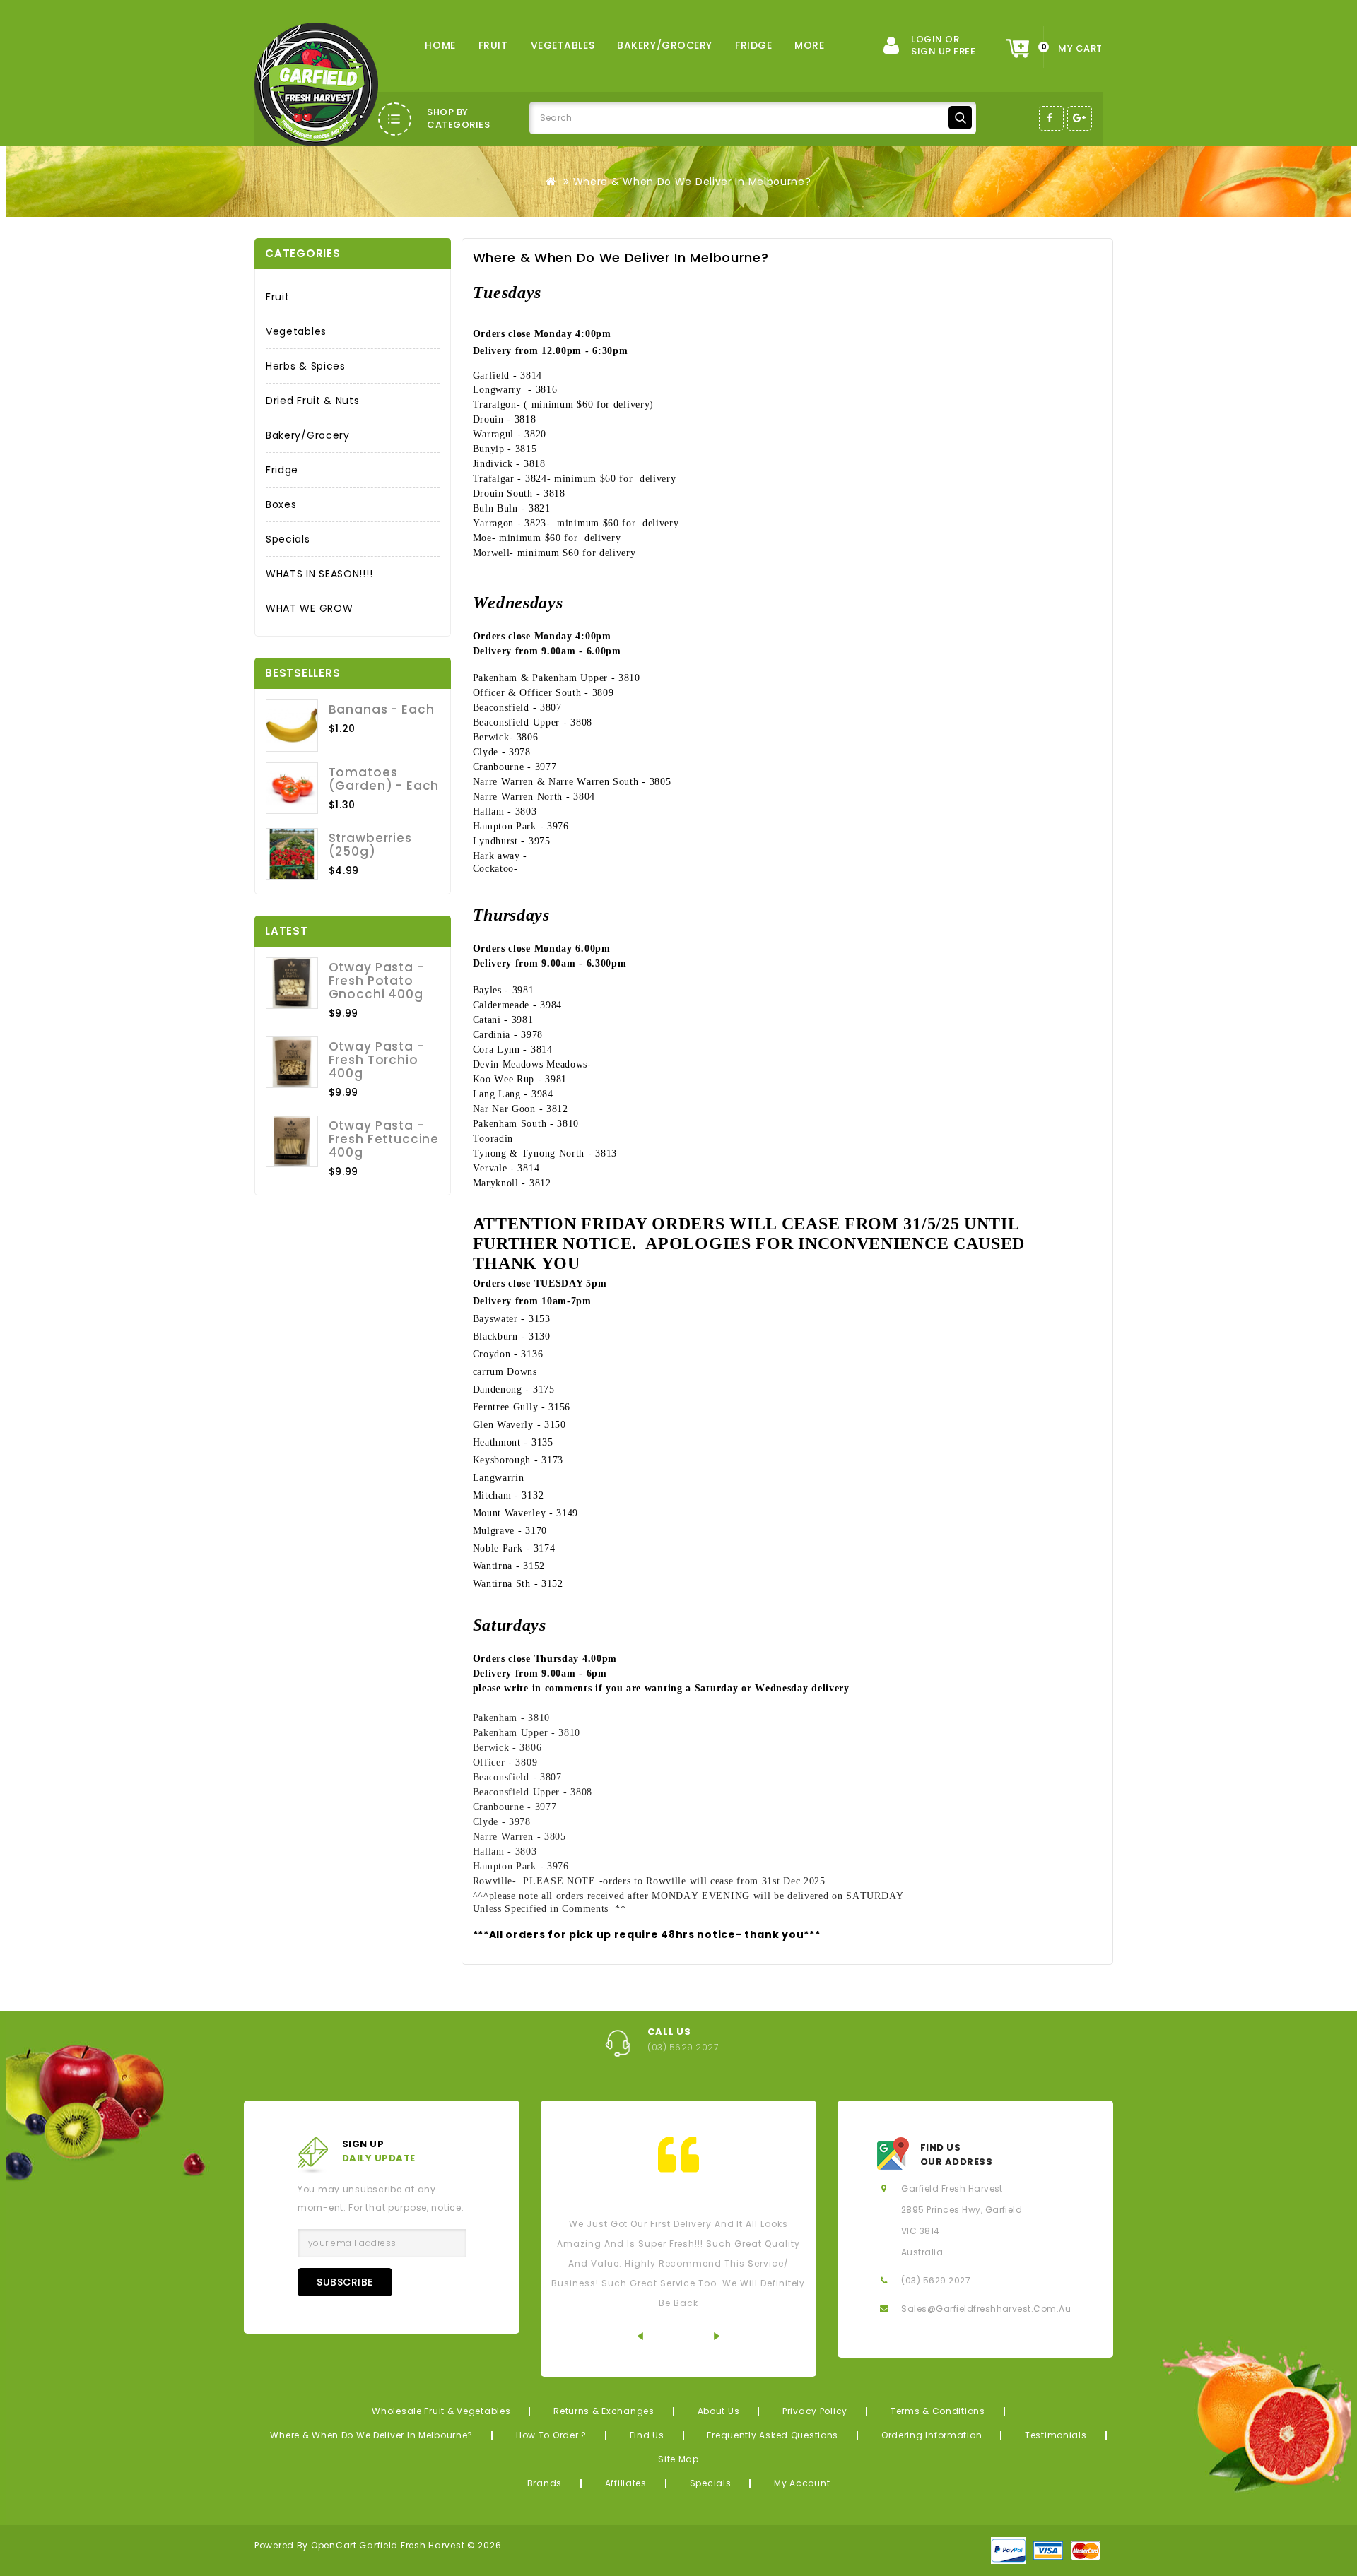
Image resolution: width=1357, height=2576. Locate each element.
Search (960, 118)
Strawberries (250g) (370, 845)
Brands (545, 2483)
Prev (652, 2336)
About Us (719, 2411)
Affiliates (626, 2483)
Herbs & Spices (306, 366)
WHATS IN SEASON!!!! (319, 574)
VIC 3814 (921, 2231)
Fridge (753, 45)
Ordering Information (932, 2435)
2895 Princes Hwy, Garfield (962, 2210)
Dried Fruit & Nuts (313, 401)
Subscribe (345, 2282)
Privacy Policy (815, 2411)
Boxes (281, 504)
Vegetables (563, 45)
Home (440, 45)
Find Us (647, 2435)
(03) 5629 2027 (936, 2280)
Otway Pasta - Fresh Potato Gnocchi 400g (376, 981)
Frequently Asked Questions (773, 2435)
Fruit (493, 45)
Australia (922, 2252)
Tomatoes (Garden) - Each (384, 779)
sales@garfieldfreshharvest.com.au (986, 2309)
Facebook (1051, 118)
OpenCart (334, 2545)
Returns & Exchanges (604, 2411)
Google (1080, 118)
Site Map (678, 2459)
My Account (802, 2483)
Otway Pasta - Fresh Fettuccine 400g (384, 1139)
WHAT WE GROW (309, 608)
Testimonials (1056, 2435)
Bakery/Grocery (665, 45)
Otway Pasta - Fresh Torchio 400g (376, 1060)
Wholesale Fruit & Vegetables (441, 2411)
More (809, 45)
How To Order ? (551, 2435)
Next (705, 2336)
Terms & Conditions (938, 2411)
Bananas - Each (382, 709)
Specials (288, 539)
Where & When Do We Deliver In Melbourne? (692, 182)
